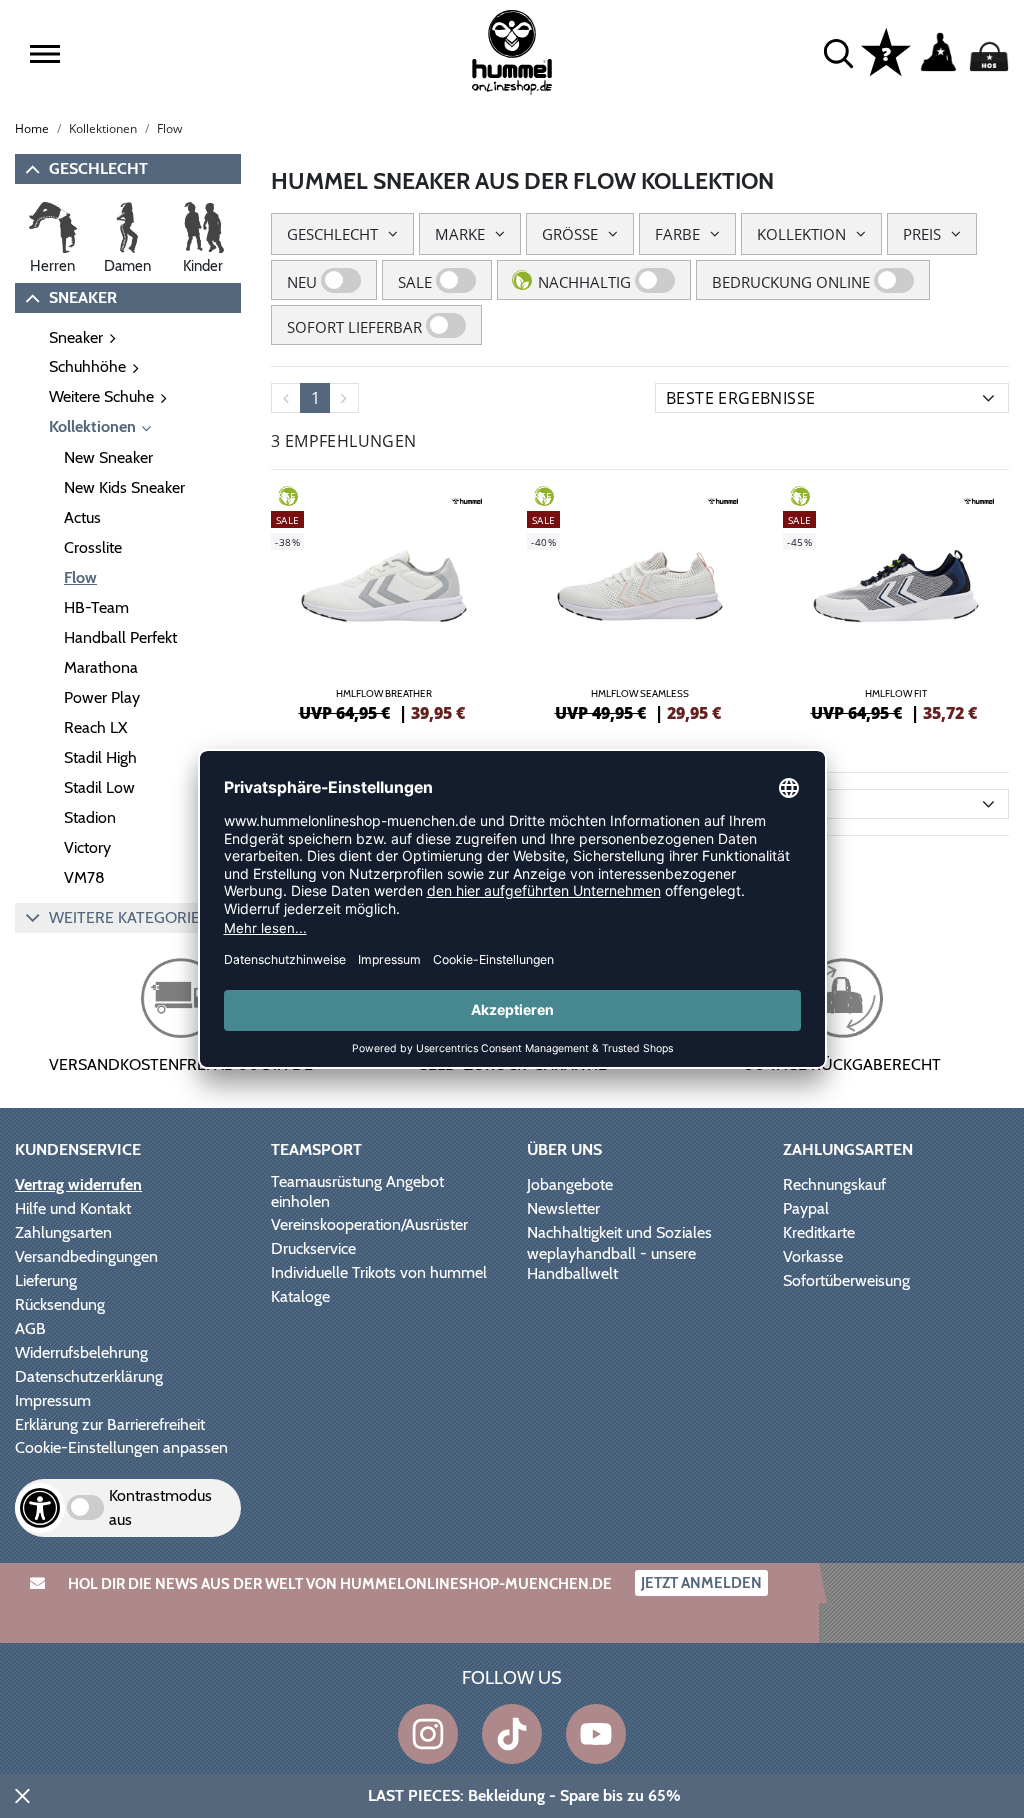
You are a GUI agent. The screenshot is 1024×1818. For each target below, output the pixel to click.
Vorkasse (813, 1256)
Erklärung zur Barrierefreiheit (110, 1424)
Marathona (101, 667)
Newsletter (563, 1208)
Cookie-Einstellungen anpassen (121, 1447)
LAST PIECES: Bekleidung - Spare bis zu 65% (524, 1795)
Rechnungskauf (834, 1184)
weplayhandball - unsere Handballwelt (611, 1263)
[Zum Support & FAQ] (886, 51)
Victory (87, 847)
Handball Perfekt (120, 637)
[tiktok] (512, 1734)
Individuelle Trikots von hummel (379, 1272)
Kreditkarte (819, 1232)
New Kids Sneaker (124, 487)
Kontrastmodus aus (160, 1507)
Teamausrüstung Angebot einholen (357, 1191)
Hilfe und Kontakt (73, 1208)
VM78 (84, 877)
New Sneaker (108, 457)
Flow (80, 577)
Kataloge (300, 1296)
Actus (82, 517)
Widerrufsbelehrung (81, 1352)
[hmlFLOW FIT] (896, 601)
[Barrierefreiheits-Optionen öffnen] (40, 1508)
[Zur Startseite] (511, 52)
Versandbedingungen (86, 1256)
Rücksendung (60, 1304)
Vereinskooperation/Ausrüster (369, 1224)
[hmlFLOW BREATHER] (384, 601)
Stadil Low (99, 787)
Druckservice (313, 1248)
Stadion (90, 817)
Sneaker (76, 337)
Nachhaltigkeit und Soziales (619, 1232)
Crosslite (93, 547)
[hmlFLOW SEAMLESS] (640, 601)
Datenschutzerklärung (89, 1376)
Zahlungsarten (63, 1232)
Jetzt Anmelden (701, 1583)
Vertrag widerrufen (78, 1184)
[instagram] (428, 1734)
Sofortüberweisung (846, 1280)
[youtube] (596, 1734)
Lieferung (46, 1280)
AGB (30, 1328)
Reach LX (95, 727)
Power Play (102, 697)
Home (32, 128)
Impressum (53, 1400)
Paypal (806, 1208)
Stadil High (100, 757)
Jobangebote (570, 1184)
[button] (45, 54)
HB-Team (96, 607)
